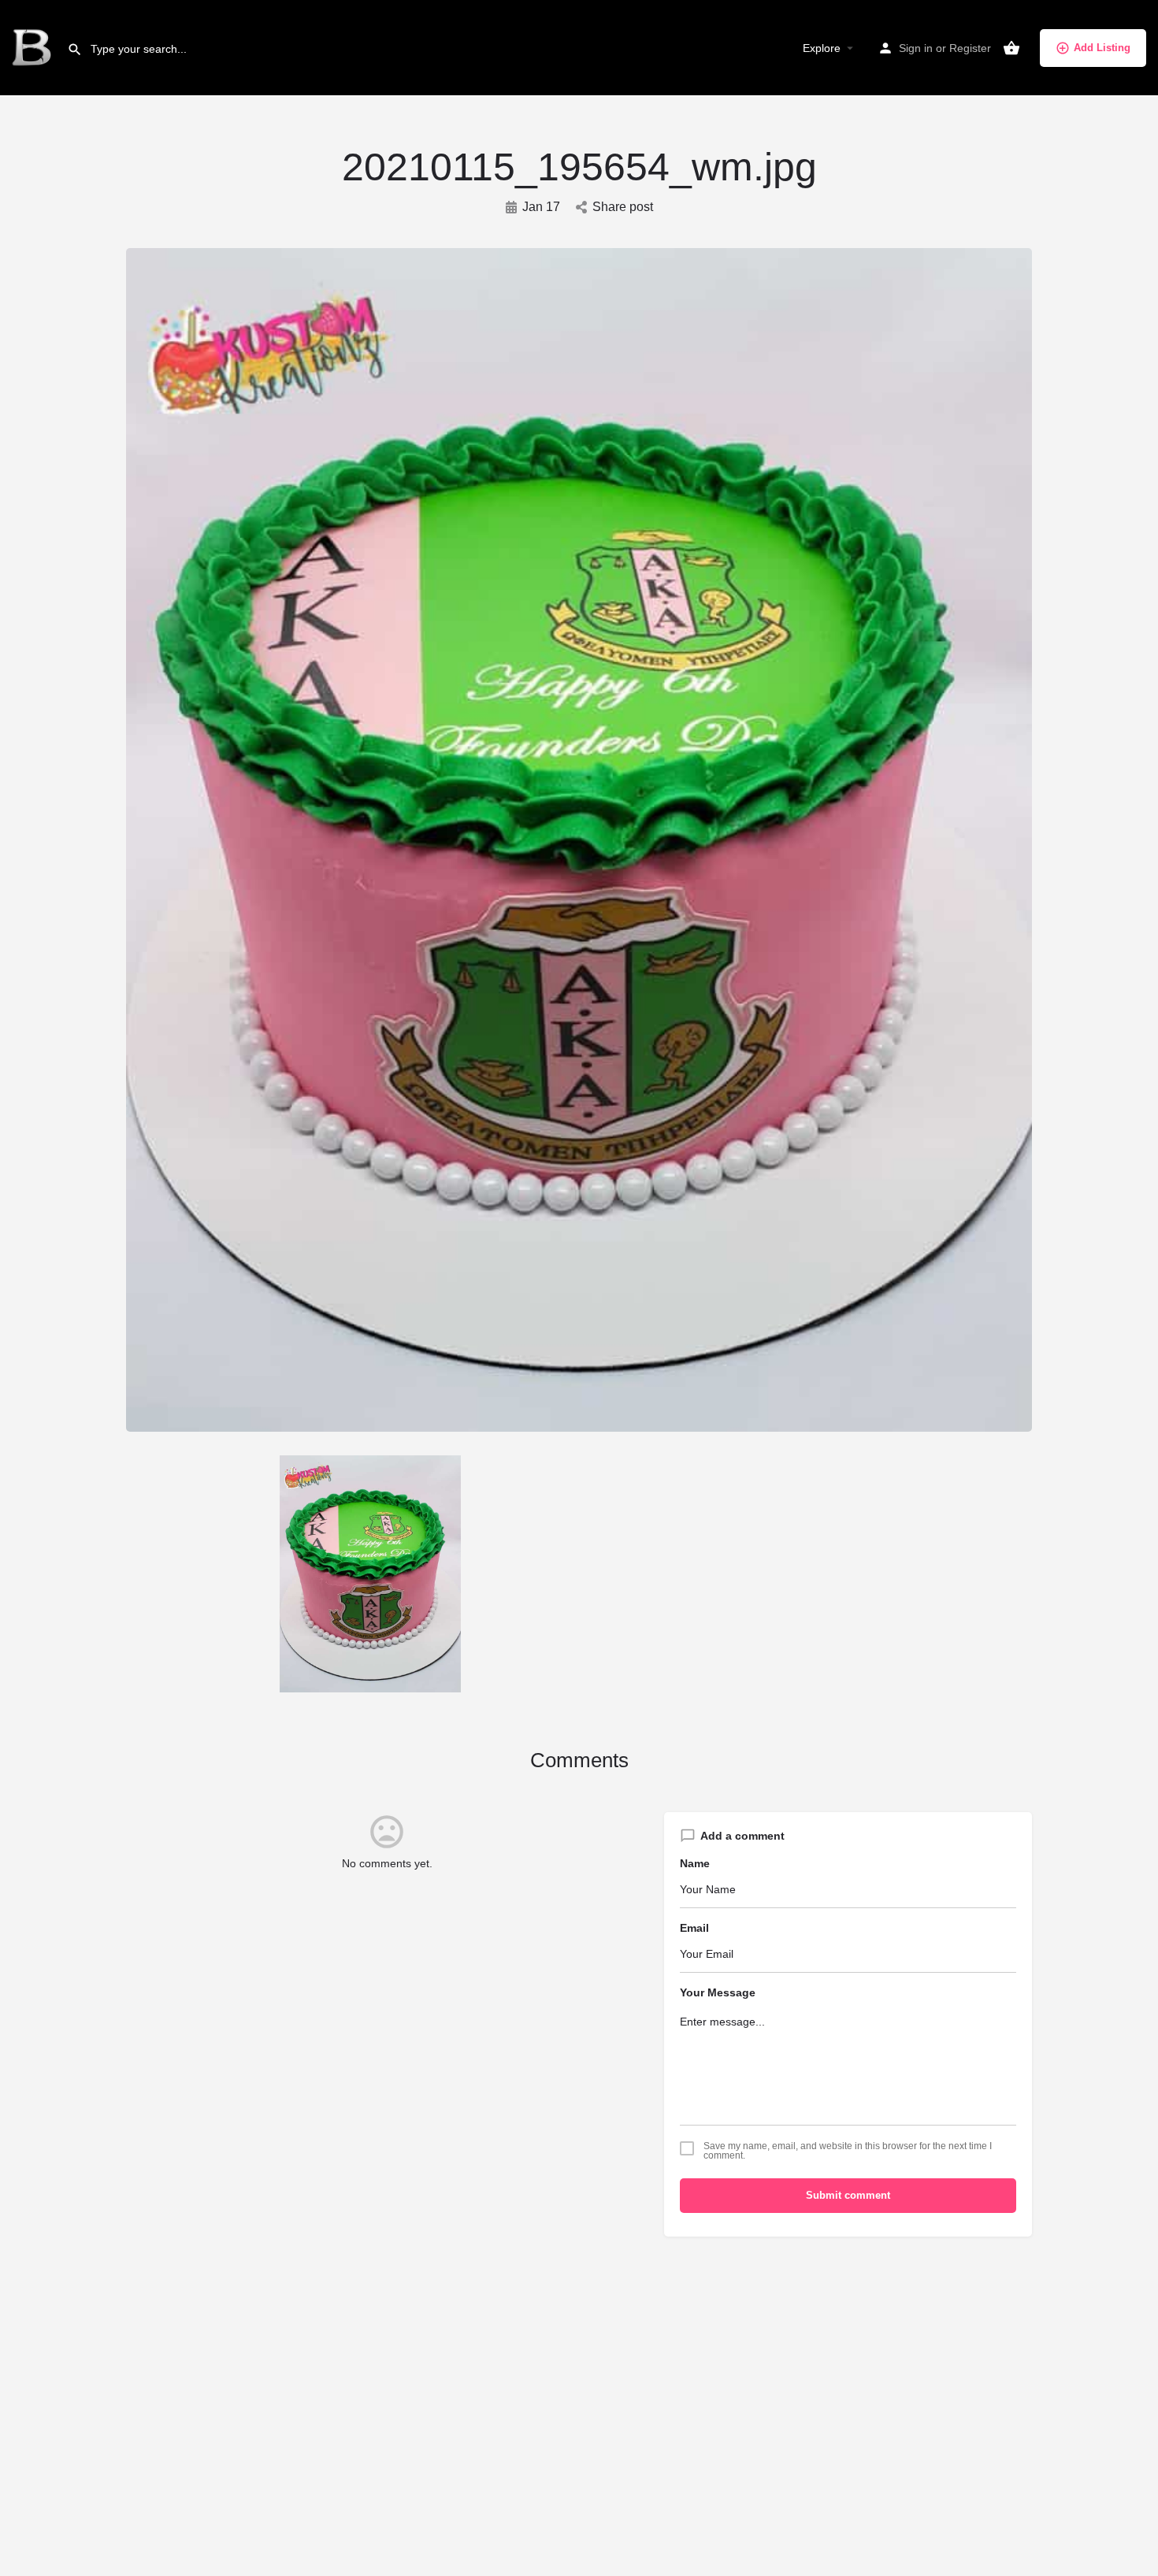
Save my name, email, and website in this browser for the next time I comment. (848, 2151)
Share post (623, 207)
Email (694, 1928)
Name (695, 1863)
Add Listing (1102, 48)
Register (970, 48)
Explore (822, 48)
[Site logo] (33, 47)
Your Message (718, 1992)
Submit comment (848, 2195)
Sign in (916, 48)
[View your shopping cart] (1011, 48)
